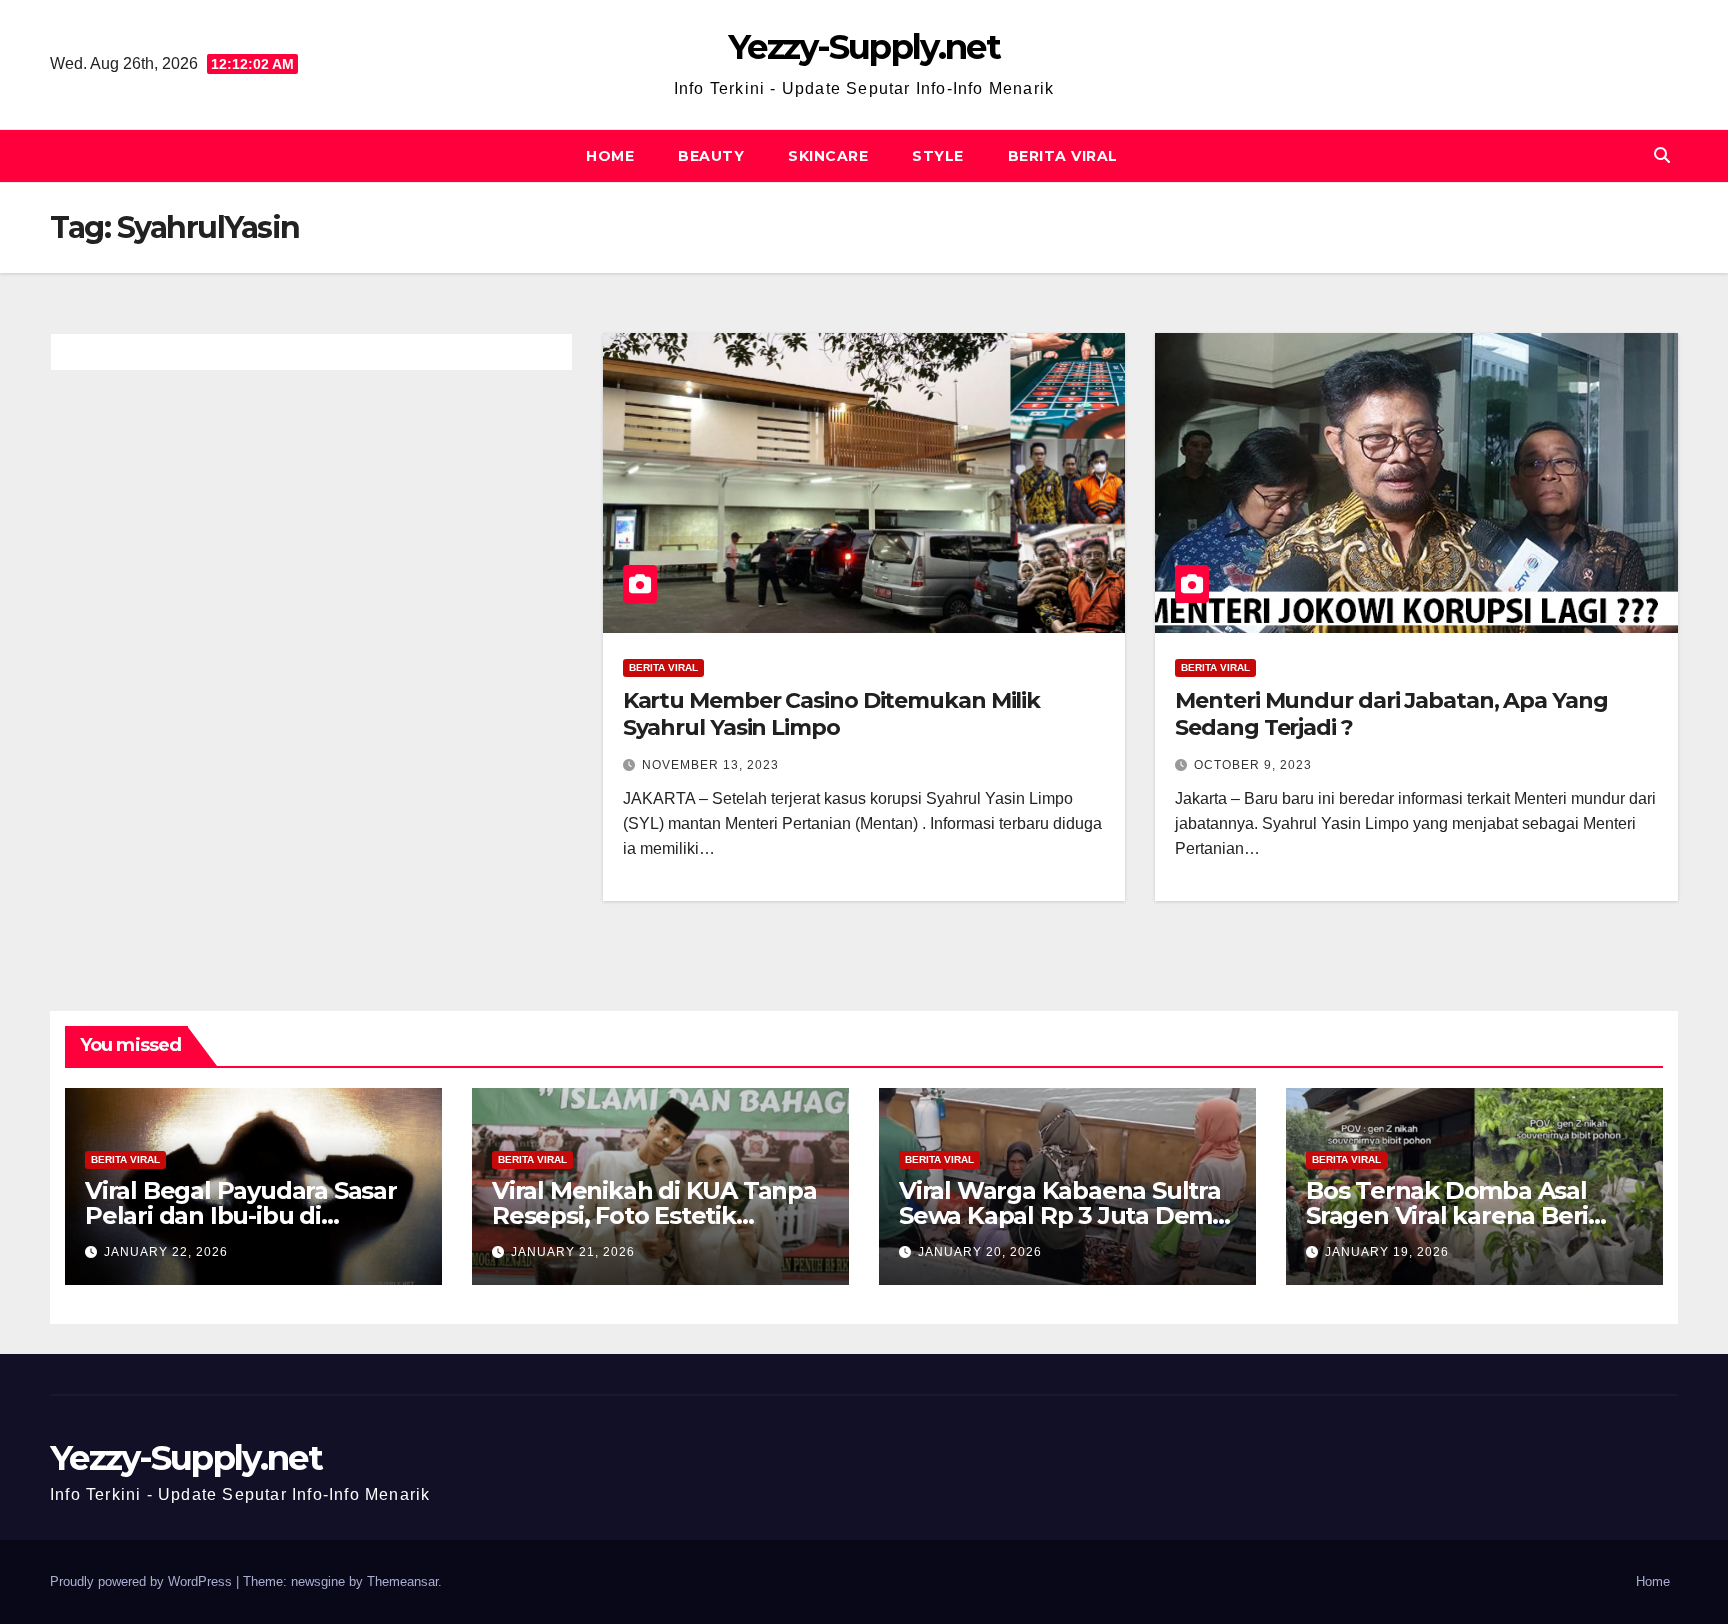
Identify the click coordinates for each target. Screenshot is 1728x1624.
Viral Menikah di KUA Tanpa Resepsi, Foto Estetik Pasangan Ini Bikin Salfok (654, 1215)
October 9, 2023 (1253, 765)
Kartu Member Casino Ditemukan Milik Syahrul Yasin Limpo (832, 713)
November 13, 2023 (710, 765)
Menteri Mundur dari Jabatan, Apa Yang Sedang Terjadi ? (1391, 713)
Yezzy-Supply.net (864, 47)
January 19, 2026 (1387, 1252)
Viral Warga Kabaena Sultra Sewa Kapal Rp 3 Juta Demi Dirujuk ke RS (1060, 1215)
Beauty (711, 156)
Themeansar (402, 1581)
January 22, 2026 (166, 1252)
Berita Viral (1063, 156)
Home (610, 156)
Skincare (828, 156)
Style (938, 156)
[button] (1662, 155)
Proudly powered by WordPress (143, 1581)
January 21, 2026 (573, 1252)
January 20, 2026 (980, 1252)
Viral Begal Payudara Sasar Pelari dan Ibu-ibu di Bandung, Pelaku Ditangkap (252, 1215)
